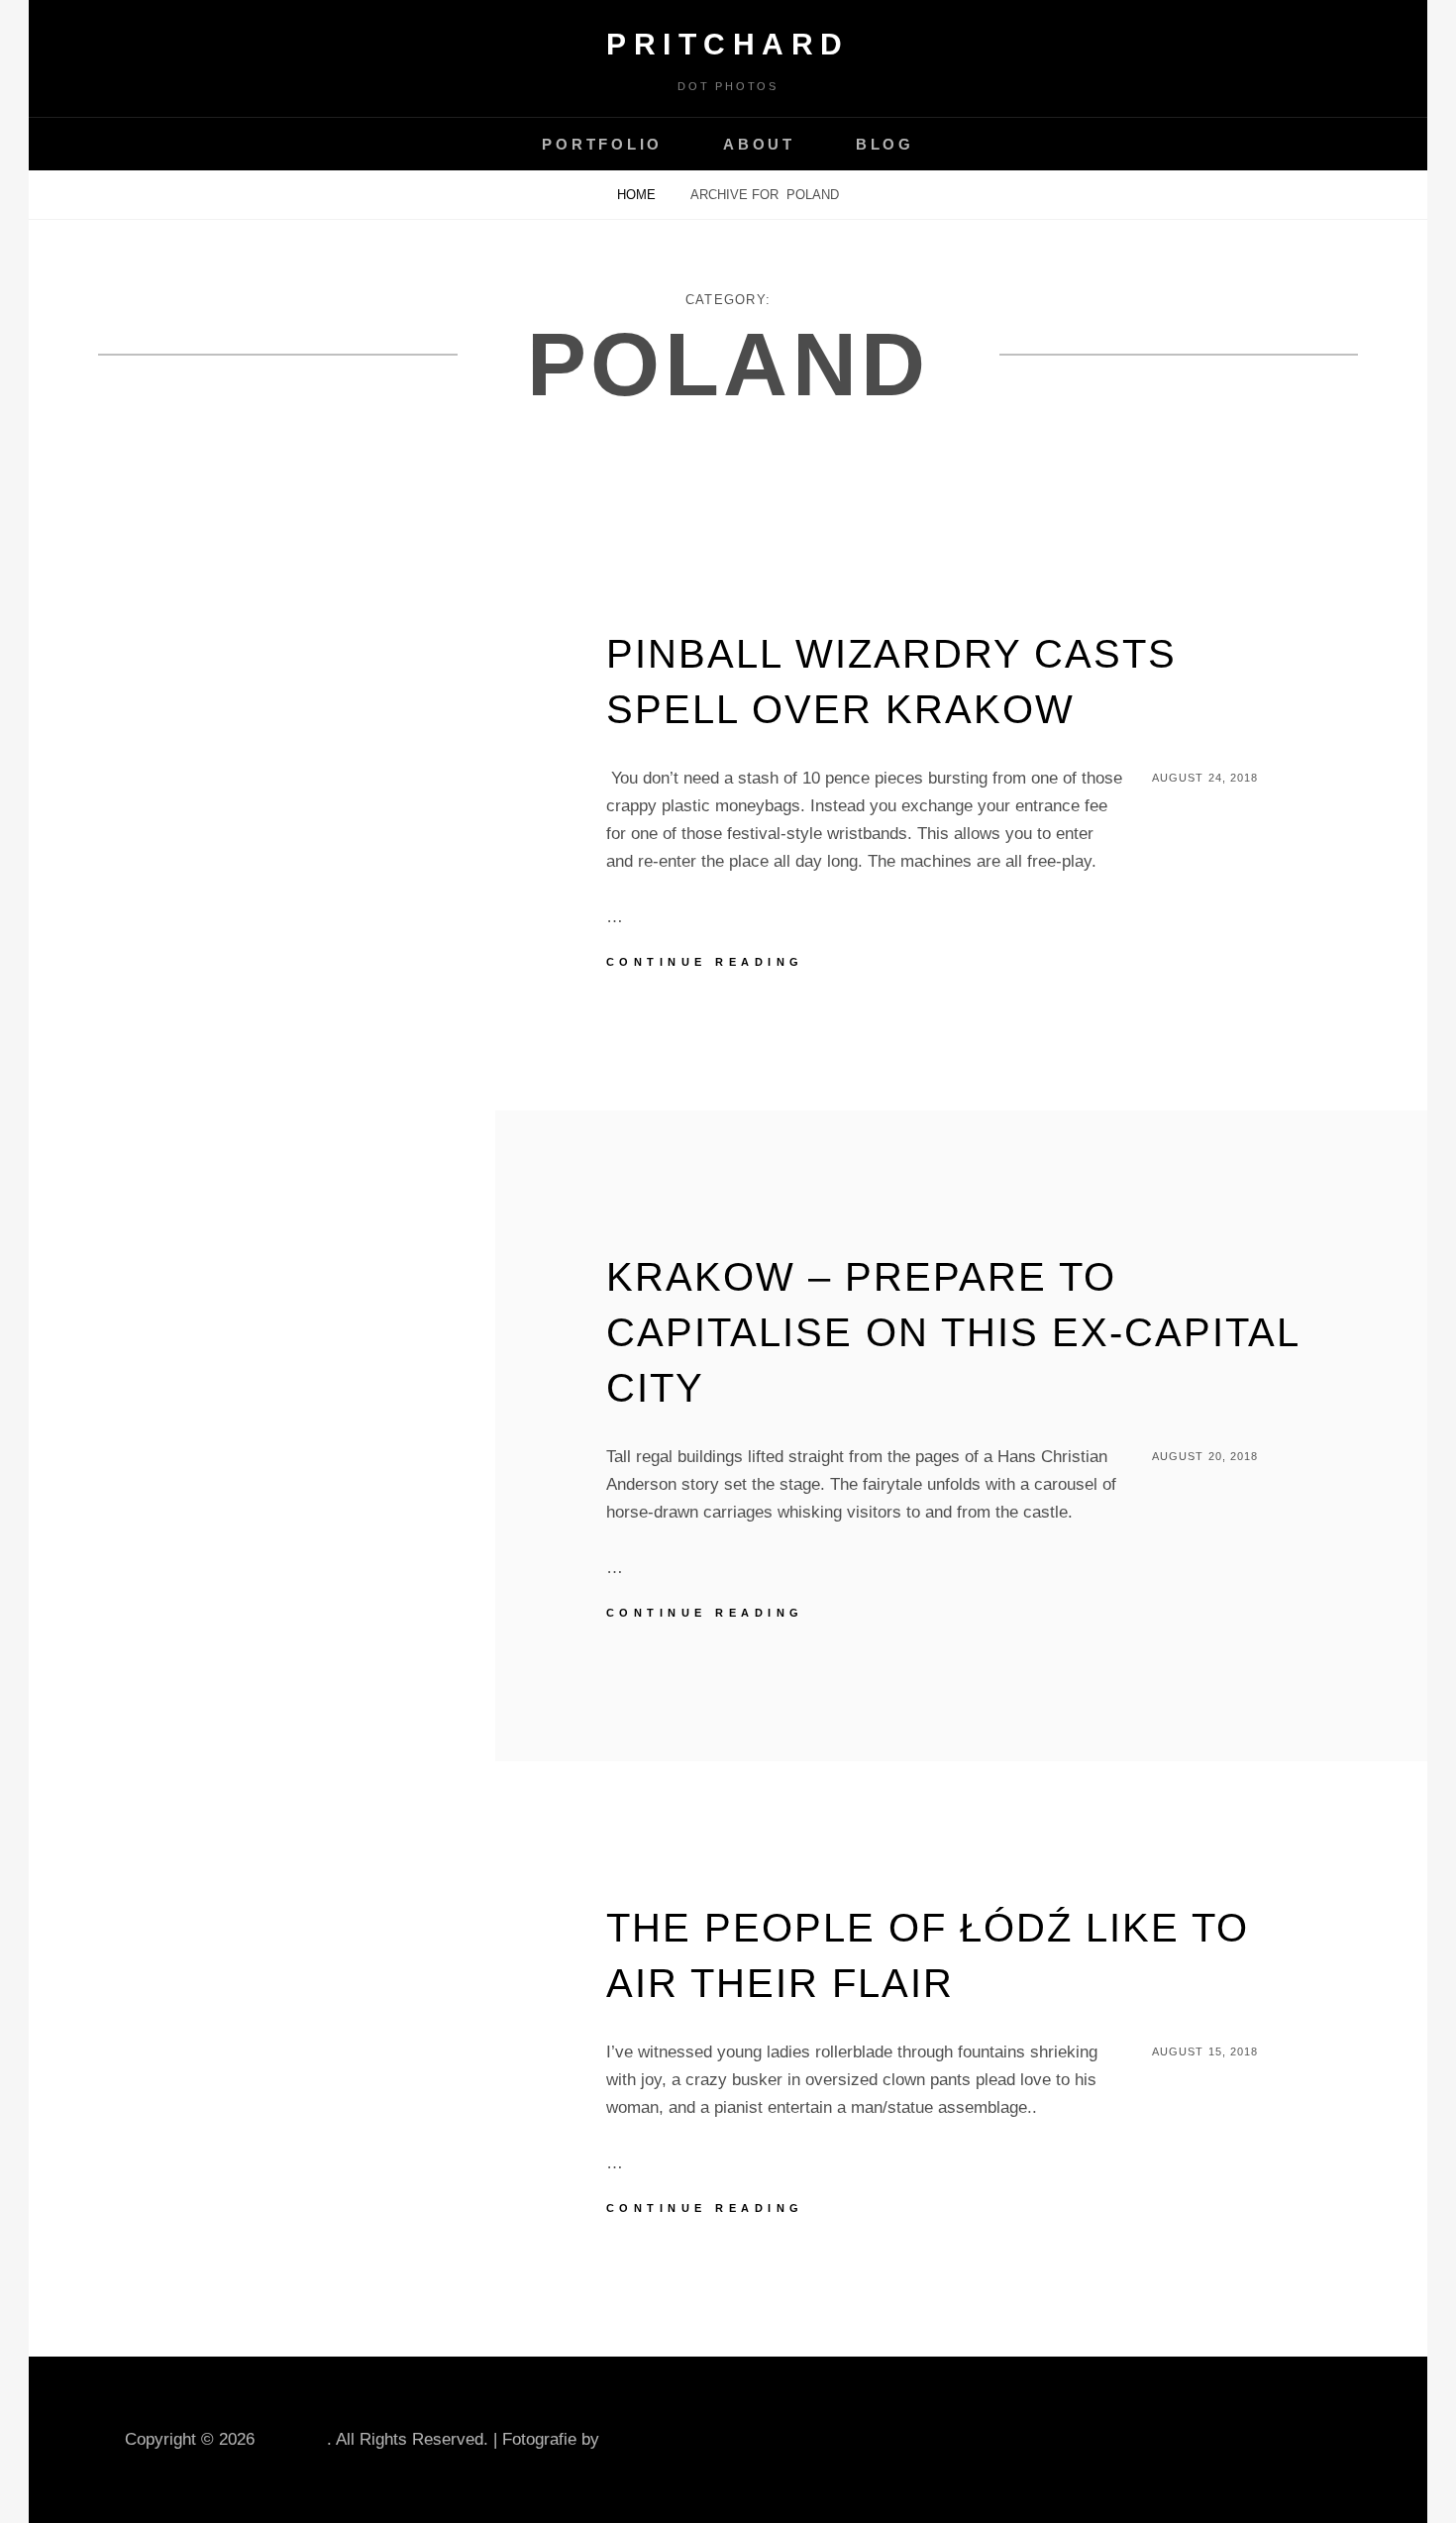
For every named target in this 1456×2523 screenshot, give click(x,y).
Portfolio (602, 144)
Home (638, 195)
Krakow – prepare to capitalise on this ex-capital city (953, 1332)
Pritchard (728, 44)
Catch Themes (658, 2439)
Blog (885, 144)
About (759, 144)
